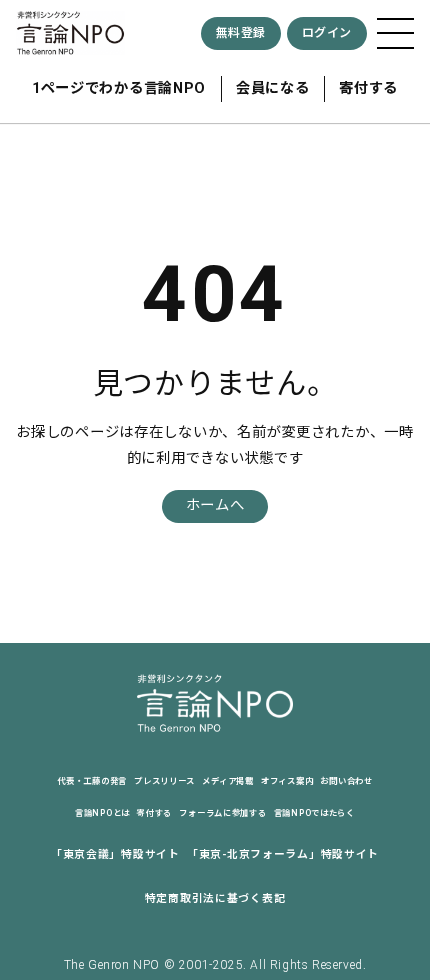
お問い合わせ (346, 781)
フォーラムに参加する (222, 813)
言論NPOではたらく (314, 813)
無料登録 (241, 33)
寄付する (368, 88)
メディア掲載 (227, 781)
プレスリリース (164, 781)
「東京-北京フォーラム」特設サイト (283, 854)
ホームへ (215, 505)
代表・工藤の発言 (92, 781)
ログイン (327, 33)
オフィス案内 (287, 781)
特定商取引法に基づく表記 (215, 898)
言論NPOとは (102, 813)
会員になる (273, 88)
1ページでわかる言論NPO (119, 88)
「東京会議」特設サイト (115, 854)
